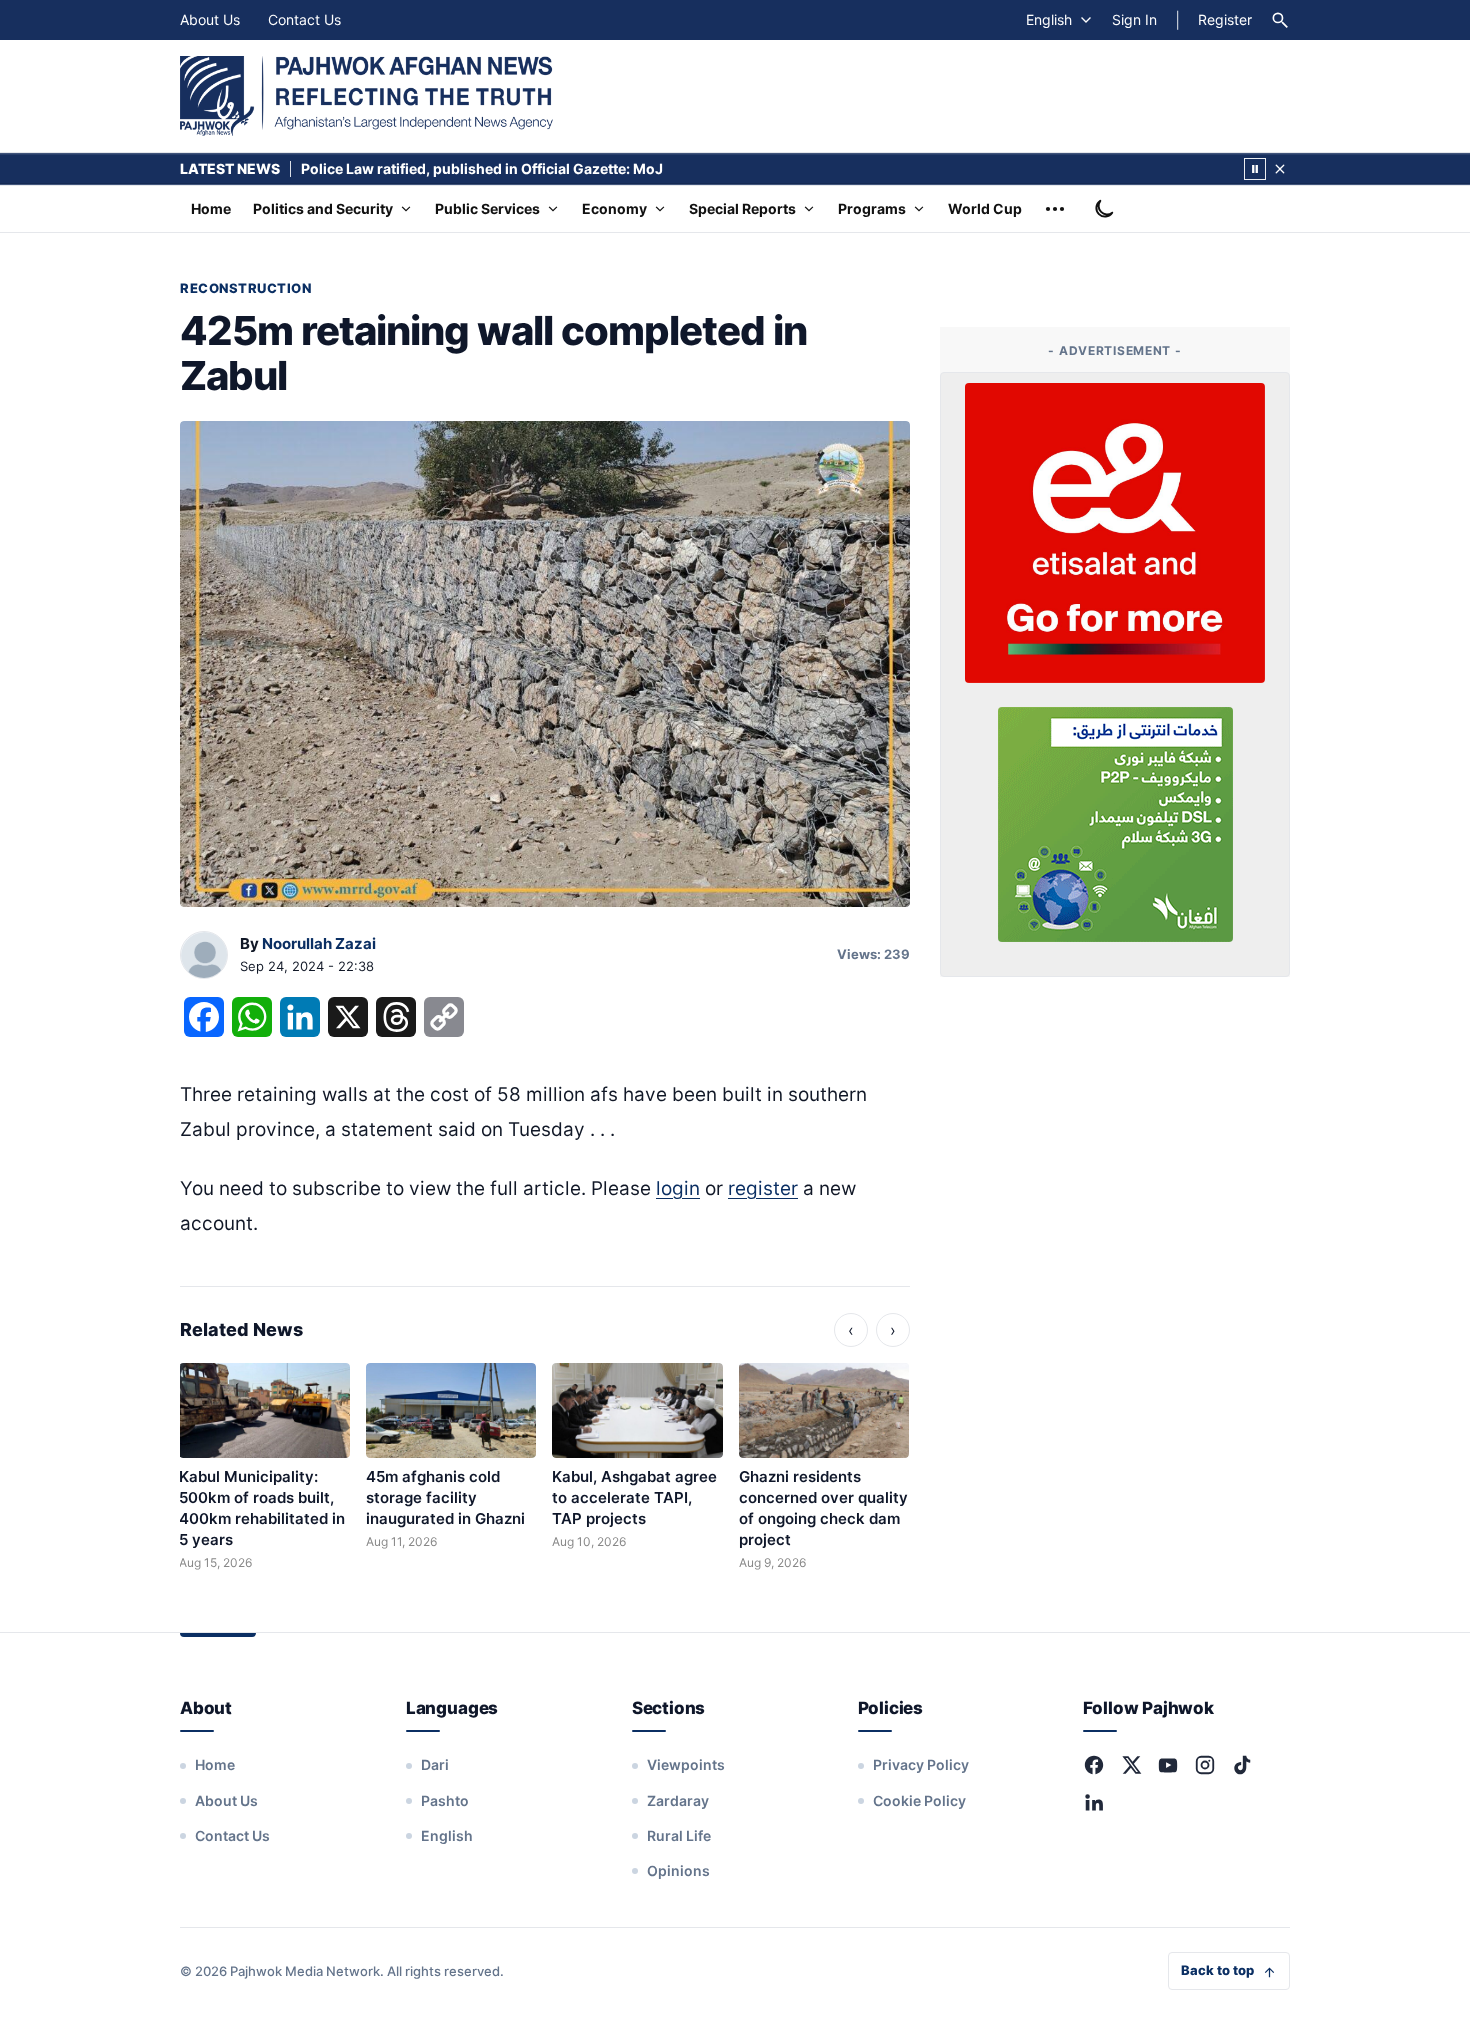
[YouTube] (1168, 1765)
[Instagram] (1205, 1765)
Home (211, 208)
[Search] (1280, 20)
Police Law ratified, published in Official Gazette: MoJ (482, 168)
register (763, 1188)
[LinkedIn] (1094, 1802)
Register (1225, 19)
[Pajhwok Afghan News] (366, 96)
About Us (210, 19)
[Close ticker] (1280, 169)
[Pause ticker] (1255, 169)
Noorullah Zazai (319, 943)
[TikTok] (1242, 1765)
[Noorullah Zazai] (204, 956)
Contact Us (304, 19)
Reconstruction (245, 288)
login (678, 1188)
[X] (1131, 1765)
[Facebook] (1094, 1765)
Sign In (1134, 19)
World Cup (985, 208)
